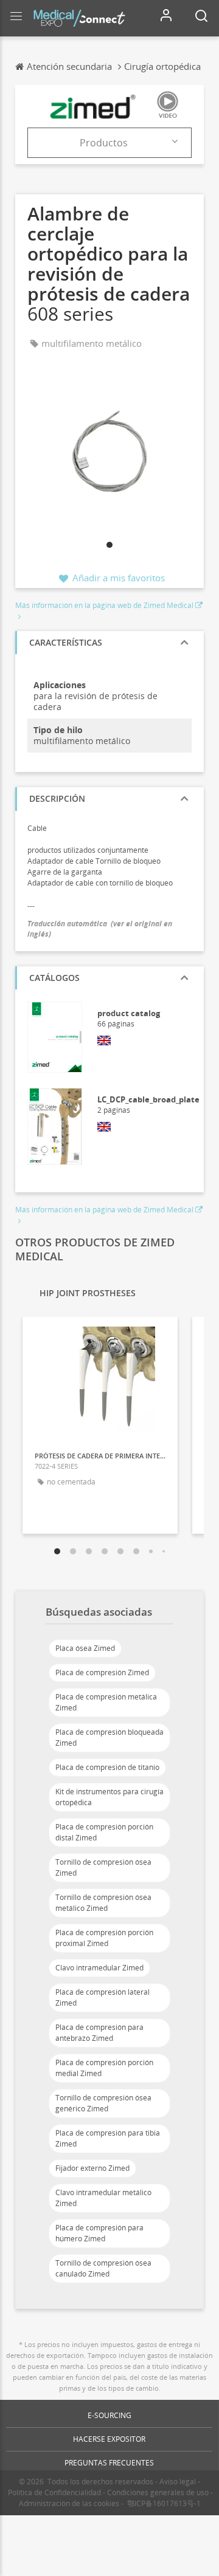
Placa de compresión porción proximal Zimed (104, 1938)
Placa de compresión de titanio (107, 1767)
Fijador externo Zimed (92, 2168)
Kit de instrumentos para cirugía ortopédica (109, 1797)
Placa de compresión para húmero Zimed (99, 2233)
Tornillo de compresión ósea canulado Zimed (103, 2268)
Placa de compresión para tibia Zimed (108, 2138)
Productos (104, 143)
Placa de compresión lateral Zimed (103, 1997)
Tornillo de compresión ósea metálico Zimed (103, 1903)
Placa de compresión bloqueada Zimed (109, 1737)
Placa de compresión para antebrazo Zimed (99, 2033)
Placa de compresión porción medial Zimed (104, 2068)
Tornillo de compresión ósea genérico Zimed (103, 2103)
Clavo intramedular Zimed (99, 1968)
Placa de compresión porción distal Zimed (104, 1832)
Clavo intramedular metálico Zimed (103, 2198)
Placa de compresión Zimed (102, 1672)
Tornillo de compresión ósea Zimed (103, 1867)
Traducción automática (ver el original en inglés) (100, 929)
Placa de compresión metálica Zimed (106, 1702)
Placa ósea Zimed (85, 1648)
